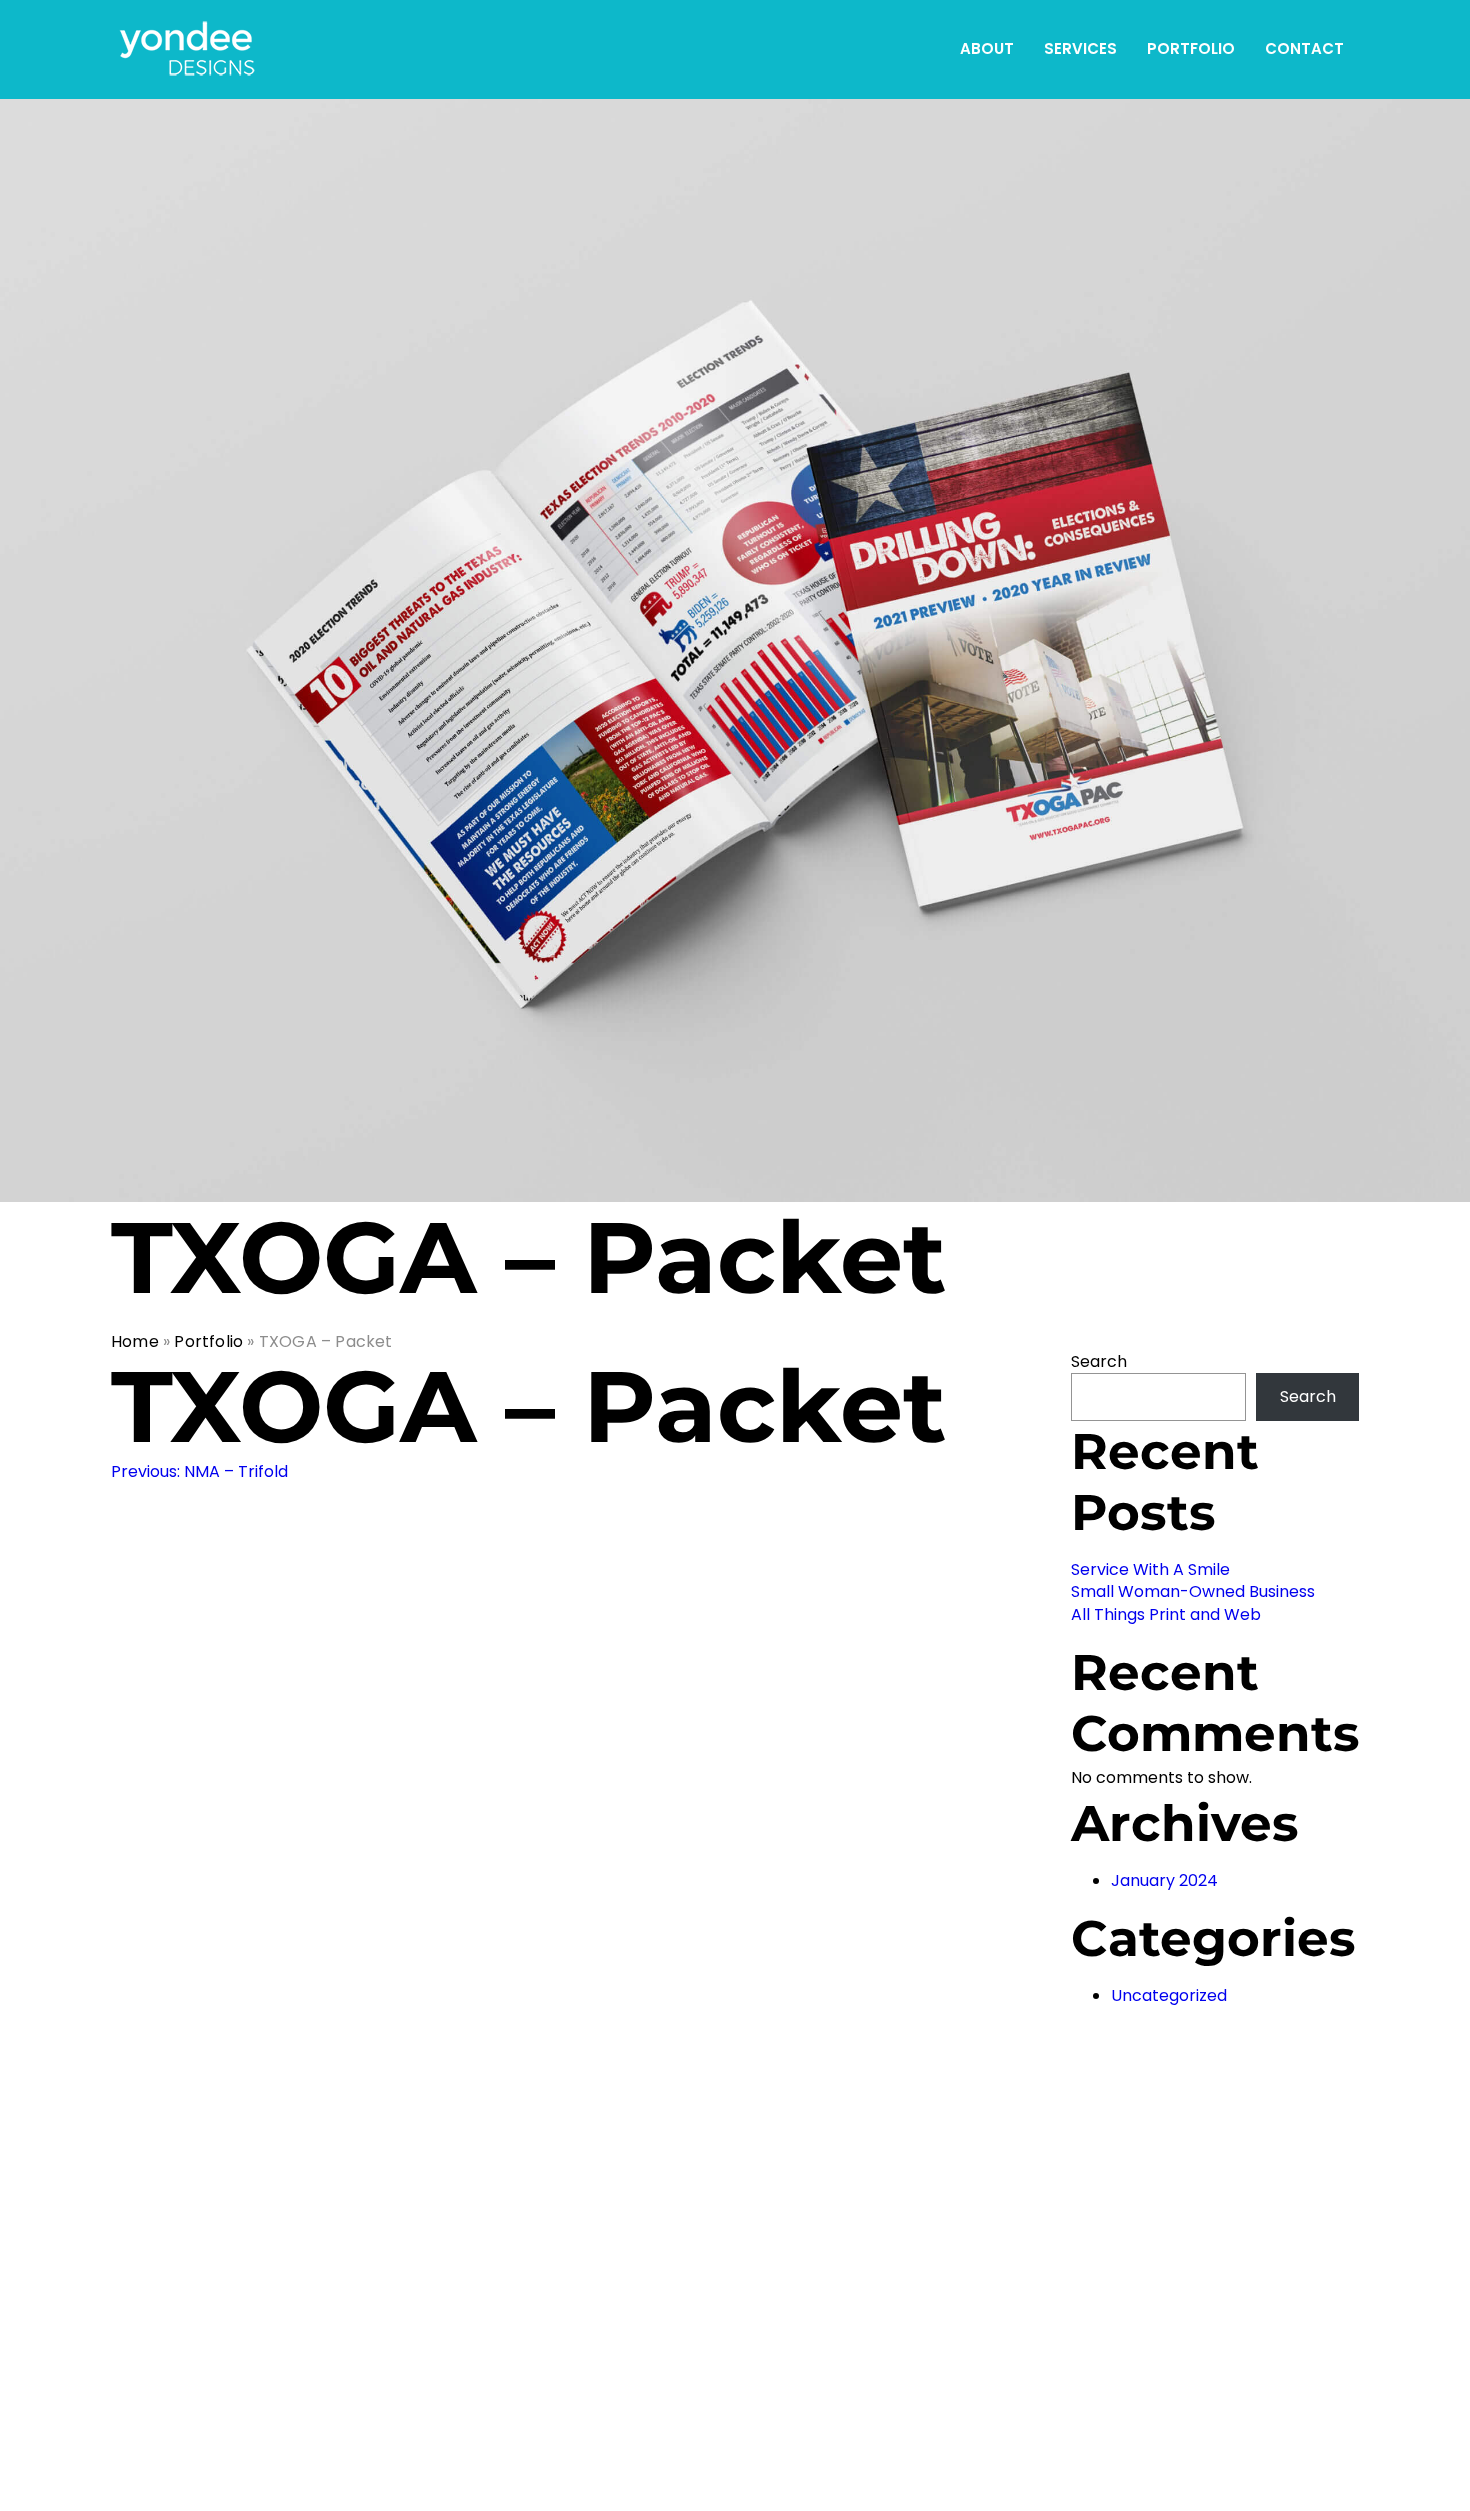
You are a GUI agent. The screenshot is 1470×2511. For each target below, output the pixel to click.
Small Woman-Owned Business (1193, 1591)
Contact (1304, 48)
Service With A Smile (1150, 1569)
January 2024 (1164, 1880)
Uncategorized (1169, 1995)
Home (135, 1341)
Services (1080, 48)
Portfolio (1191, 48)
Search (1099, 1361)
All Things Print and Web (1166, 1614)
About (987, 48)
